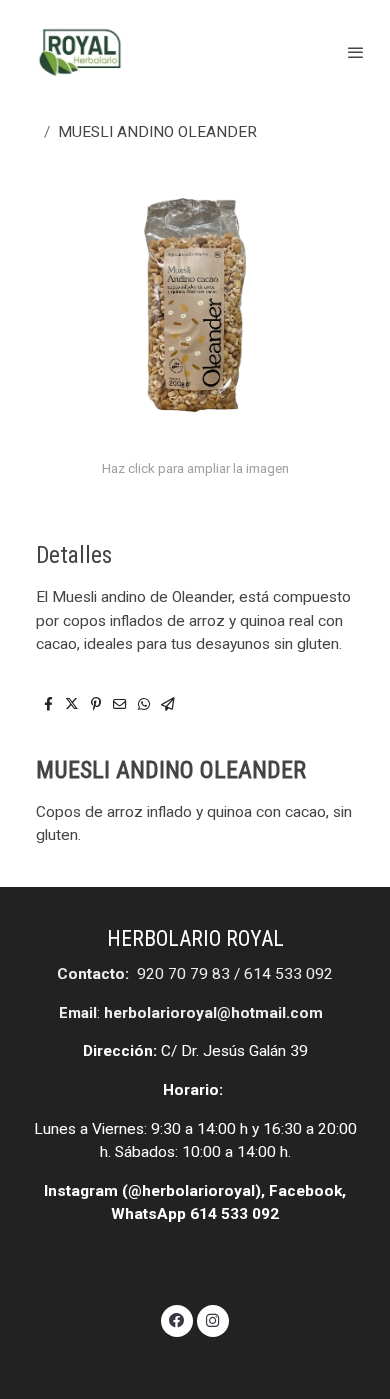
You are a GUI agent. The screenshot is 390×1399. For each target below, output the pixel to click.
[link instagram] (213, 1319)
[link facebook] (177, 1319)
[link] (80, 52)
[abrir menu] (356, 52)
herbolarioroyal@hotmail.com (213, 1013)
